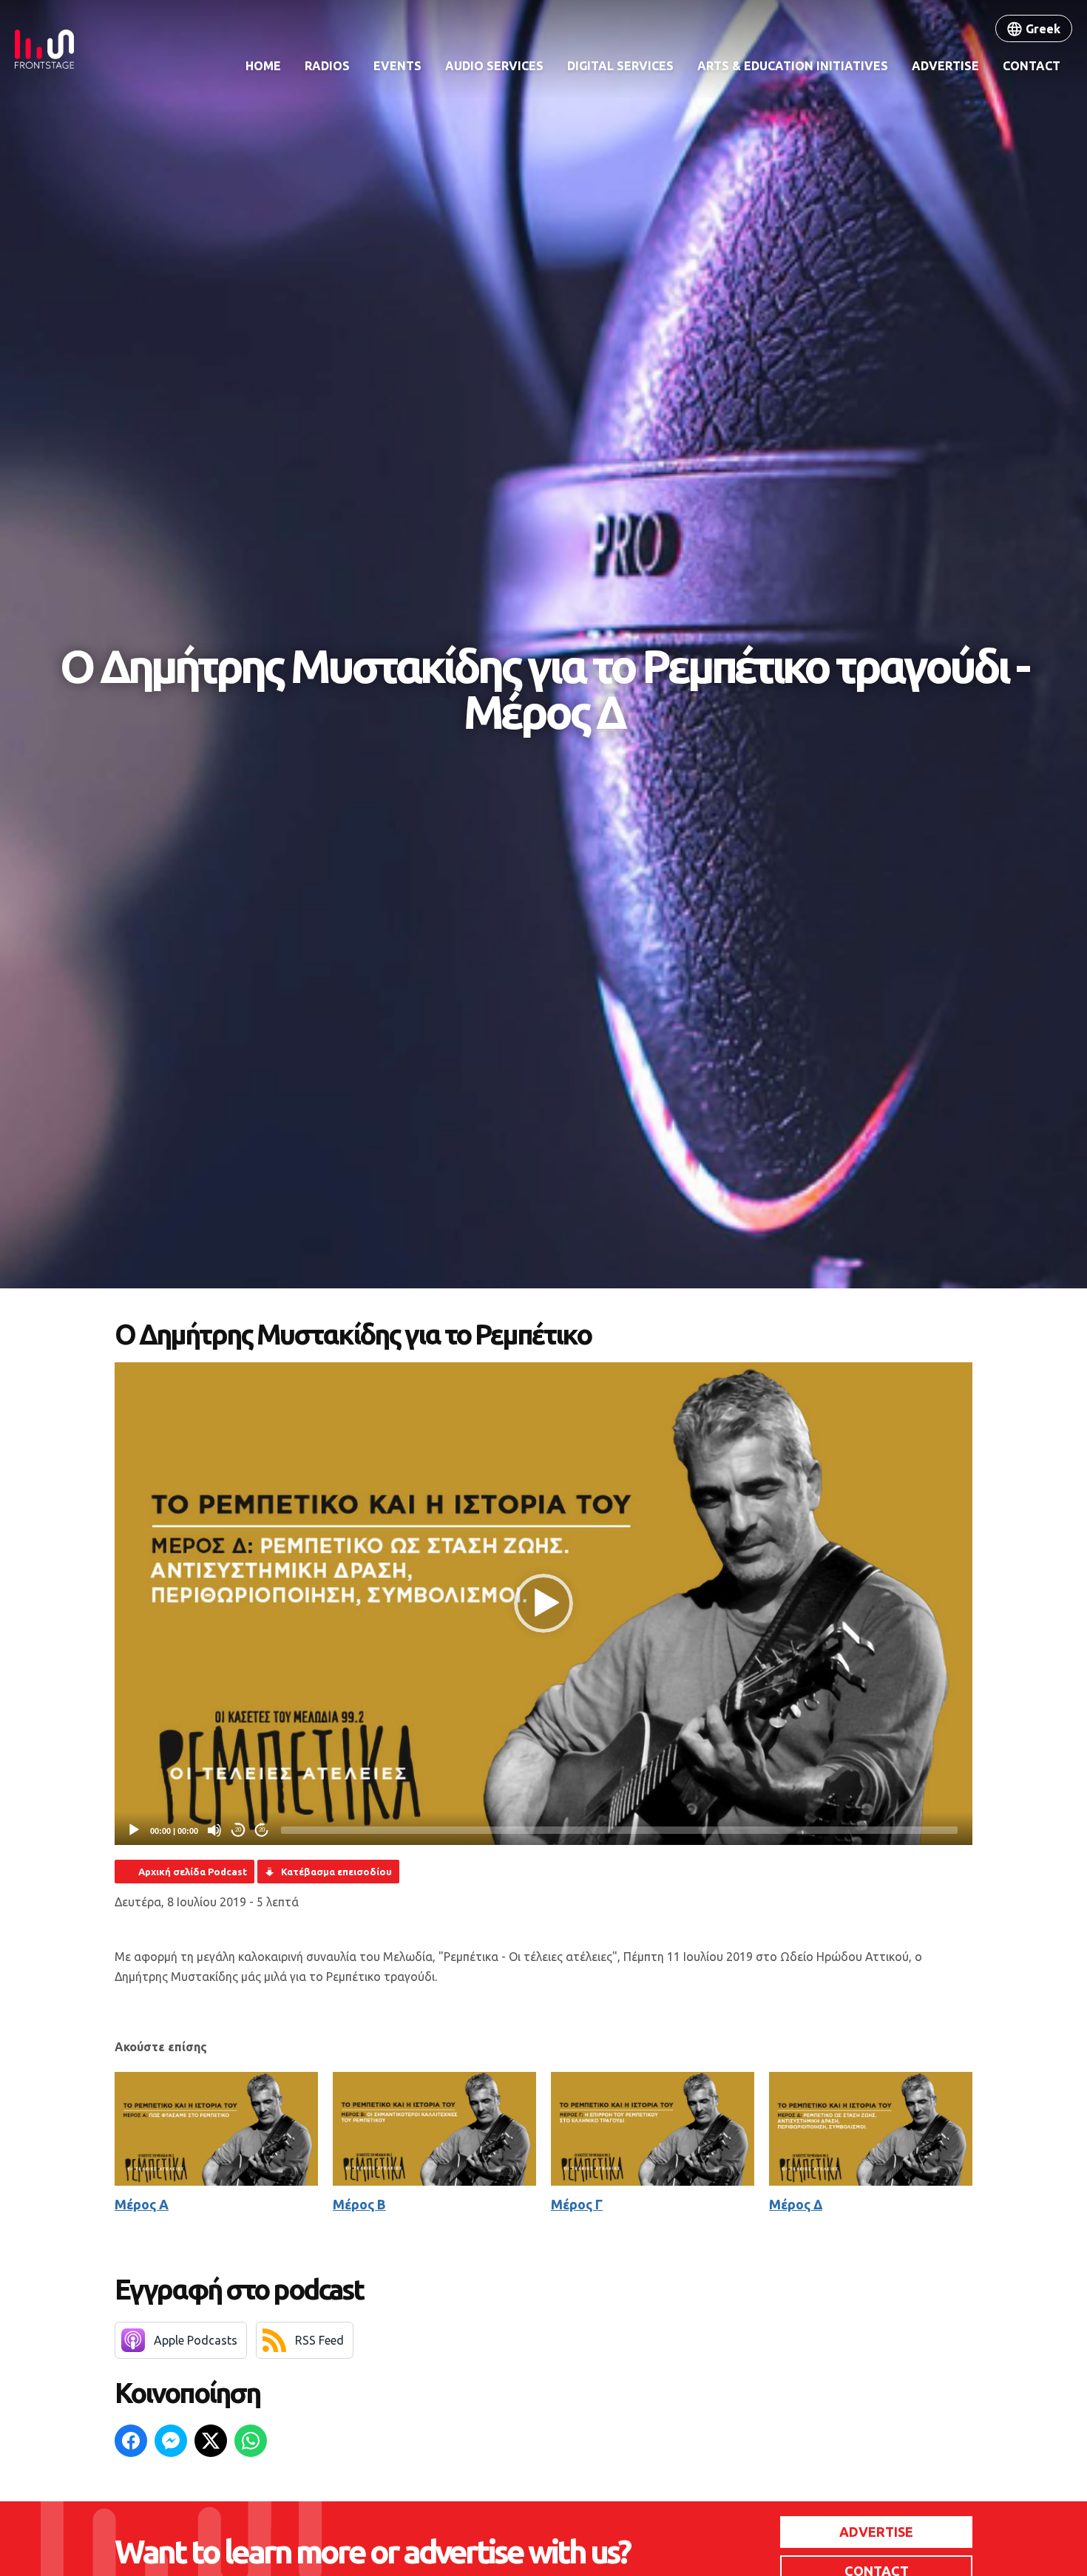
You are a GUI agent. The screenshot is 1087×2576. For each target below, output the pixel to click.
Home (263, 66)
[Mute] (214, 1830)
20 (238, 1830)
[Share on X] (211, 2441)
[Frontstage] (44, 49)
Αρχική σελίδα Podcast (193, 1872)
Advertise (945, 66)
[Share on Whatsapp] (251, 2441)
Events (397, 66)
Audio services (494, 66)
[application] (543, 1604)
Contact (1032, 66)
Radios (327, 66)
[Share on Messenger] (171, 2441)
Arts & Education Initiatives (793, 66)
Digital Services (620, 66)
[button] (543, 1603)
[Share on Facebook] (131, 2441)
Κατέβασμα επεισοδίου (336, 1872)
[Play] (134, 1830)
